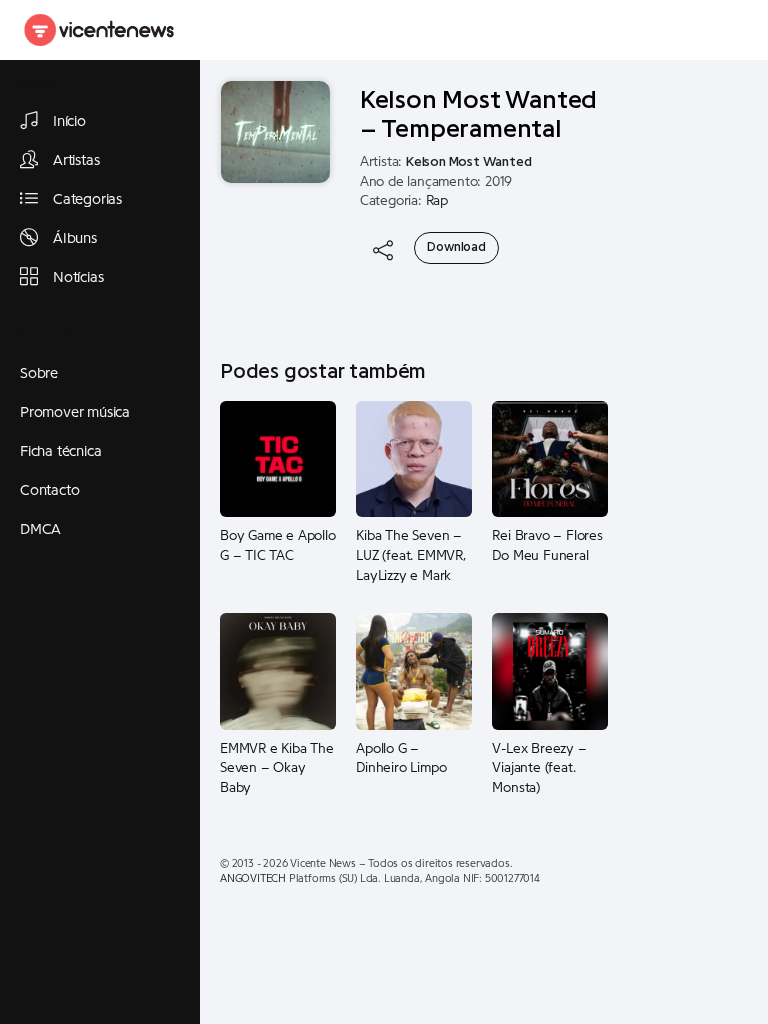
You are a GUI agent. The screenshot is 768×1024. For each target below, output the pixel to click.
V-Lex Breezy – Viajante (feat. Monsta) (539, 768)
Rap (437, 201)
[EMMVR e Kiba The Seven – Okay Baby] (278, 671)
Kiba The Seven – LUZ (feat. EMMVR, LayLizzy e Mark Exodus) (411, 556)
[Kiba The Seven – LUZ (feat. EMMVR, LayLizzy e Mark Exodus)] (414, 459)
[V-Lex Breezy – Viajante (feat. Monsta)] (550, 671)
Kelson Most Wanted (468, 162)
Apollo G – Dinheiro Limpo (401, 759)
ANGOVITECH (253, 878)
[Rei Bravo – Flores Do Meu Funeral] (550, 459)
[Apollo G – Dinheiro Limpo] (414, 671)
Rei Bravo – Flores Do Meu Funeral (547, 546)
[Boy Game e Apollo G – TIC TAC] (278, 459)
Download (456, 247)
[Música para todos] (100, 30)
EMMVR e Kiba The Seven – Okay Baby (277, 768)
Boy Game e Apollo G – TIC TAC (278, 546)
